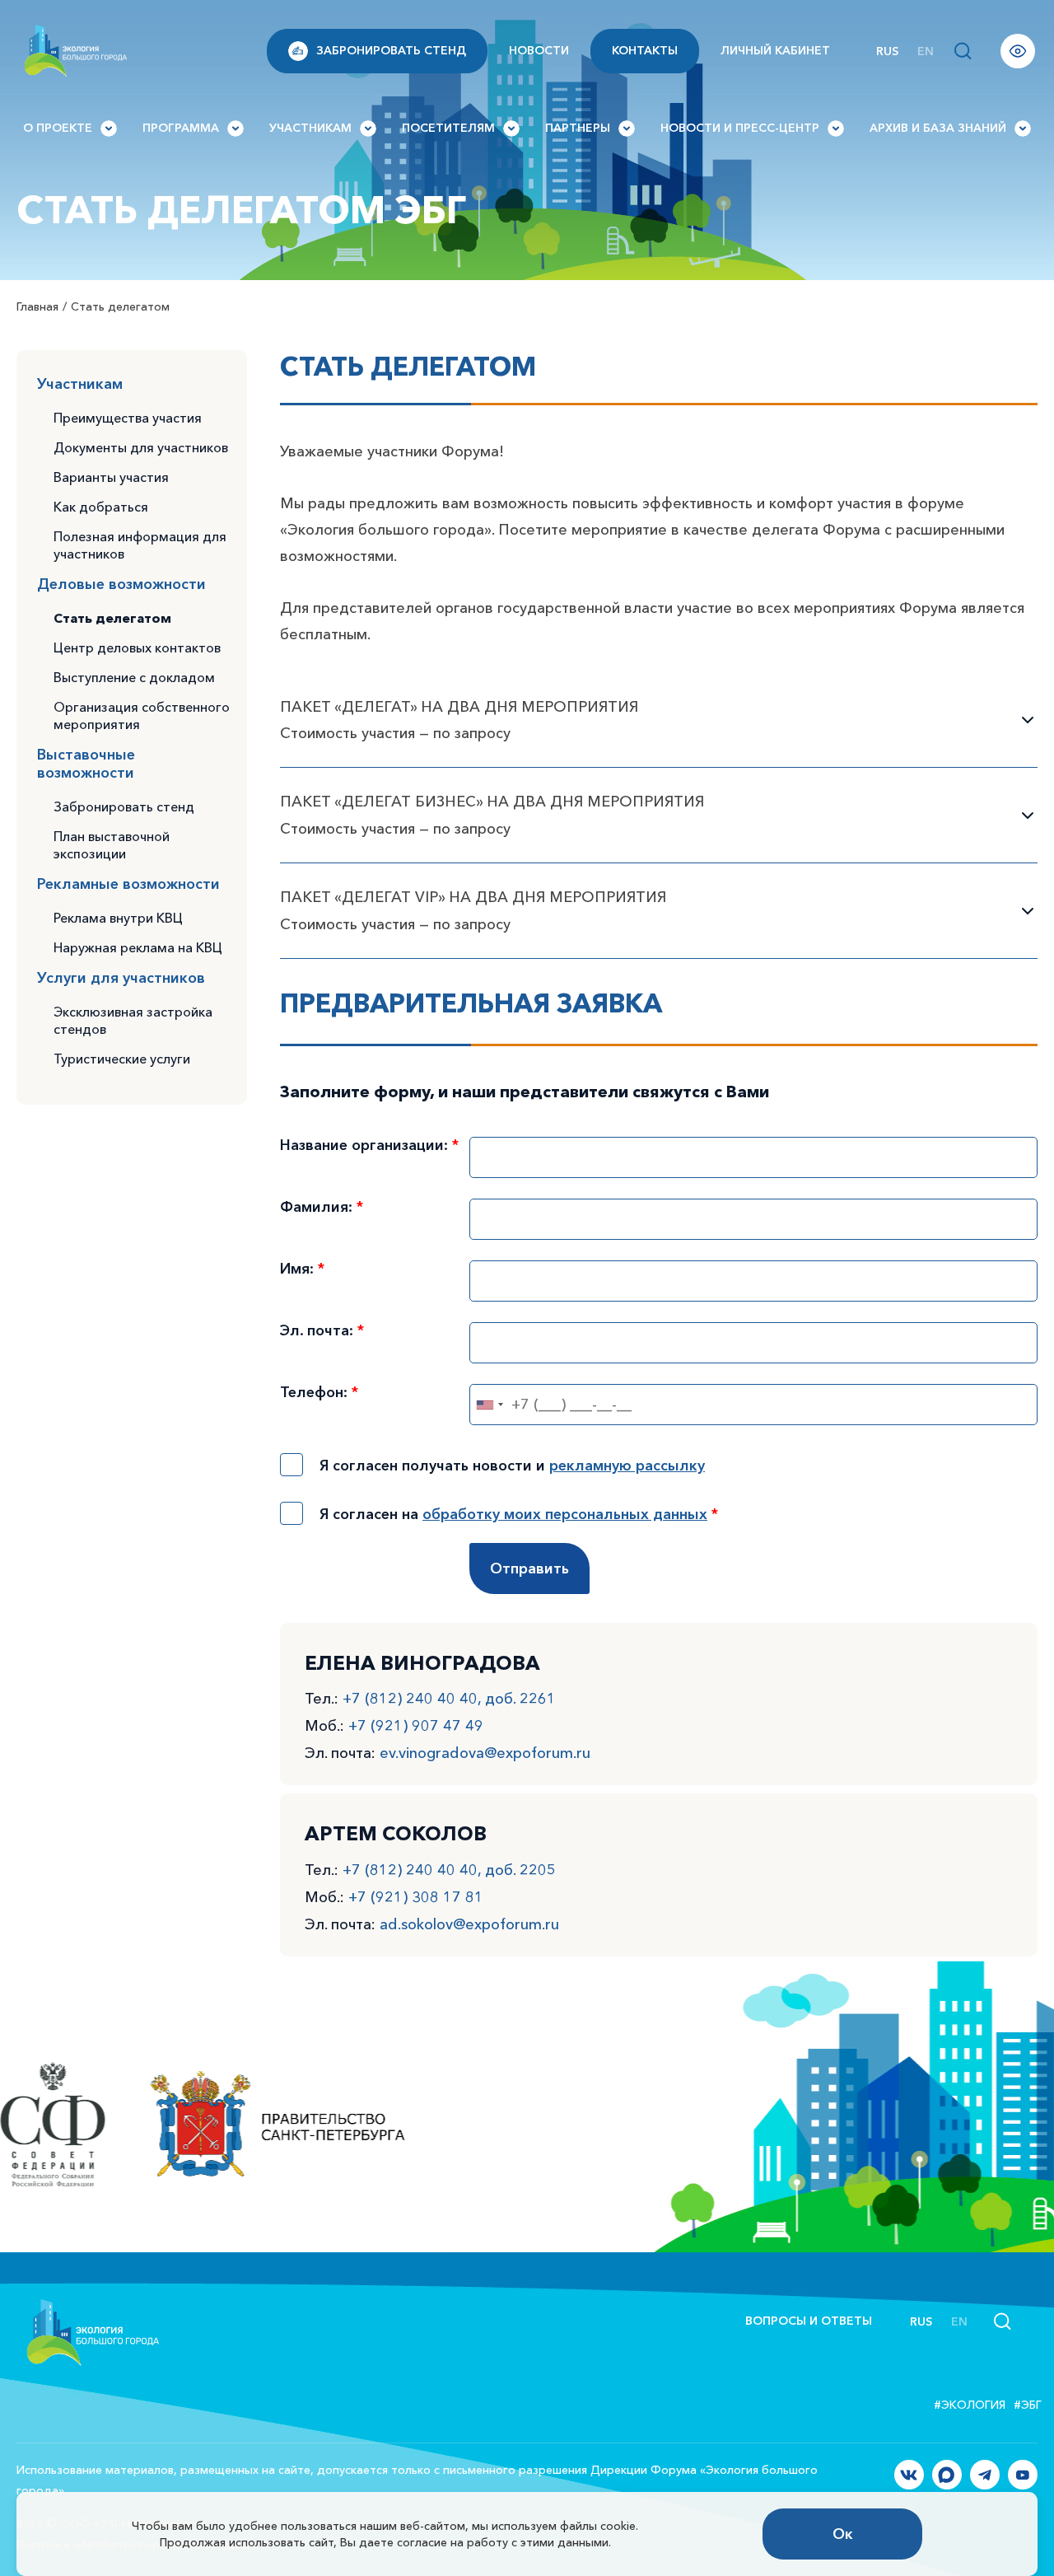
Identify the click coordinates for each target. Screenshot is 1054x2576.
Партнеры (578, 128)
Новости (539, 50)
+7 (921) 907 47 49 (416, 1726)
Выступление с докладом (134, 677)
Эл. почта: (322, 1330)
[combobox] (489, 1405)
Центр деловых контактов (137, 648)
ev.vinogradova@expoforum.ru (485, 1753)
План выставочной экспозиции (112, 845)
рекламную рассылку (627, 1466)
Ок (843, 2534)
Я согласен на (519, 1514)
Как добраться (101, 507)
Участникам (310, 128)
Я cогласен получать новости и (512, 1466)
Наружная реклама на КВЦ (138, 947)
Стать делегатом (112, 618)
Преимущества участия (128, 418)
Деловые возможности (121, 584)
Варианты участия (111, 477)
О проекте (58, 128)
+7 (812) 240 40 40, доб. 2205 (449, 1870)
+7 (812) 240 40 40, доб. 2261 (449, 1699)
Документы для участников (141, 447)
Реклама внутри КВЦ (118, 918)
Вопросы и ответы (809, 2321)
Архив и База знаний (938, 128)
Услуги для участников (121, 978)
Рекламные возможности (128, 884)
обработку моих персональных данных (565, 1514)
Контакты (645, 50)
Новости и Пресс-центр (740, 128)
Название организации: (369, 1145)
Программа (181, 128)
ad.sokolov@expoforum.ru (469, 1924)
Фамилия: (322, 1207)
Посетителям (448, 128)
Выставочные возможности (86, 764)
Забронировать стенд (391, 50)
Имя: (302, 1269)
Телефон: (319, 1392)
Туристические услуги (122, 1059)
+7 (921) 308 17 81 (416, 1897)
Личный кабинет (775, 50)
